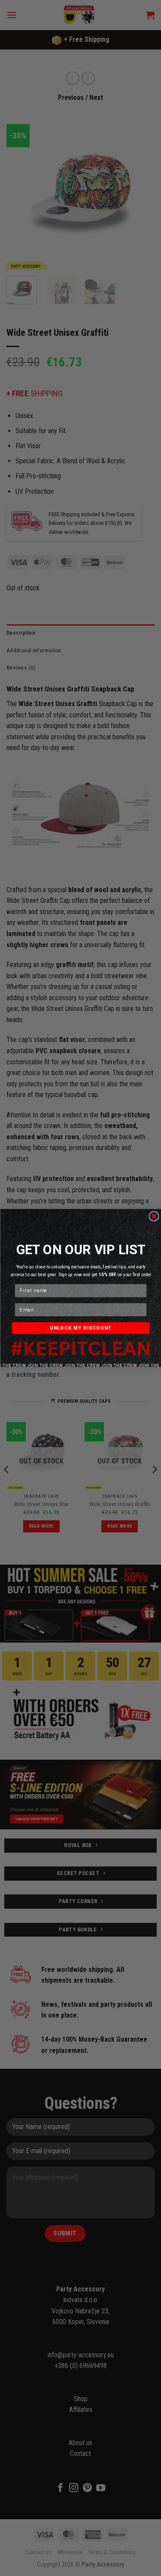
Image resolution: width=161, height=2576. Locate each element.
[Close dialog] (154, 1216)
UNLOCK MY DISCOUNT (80, 1328)
